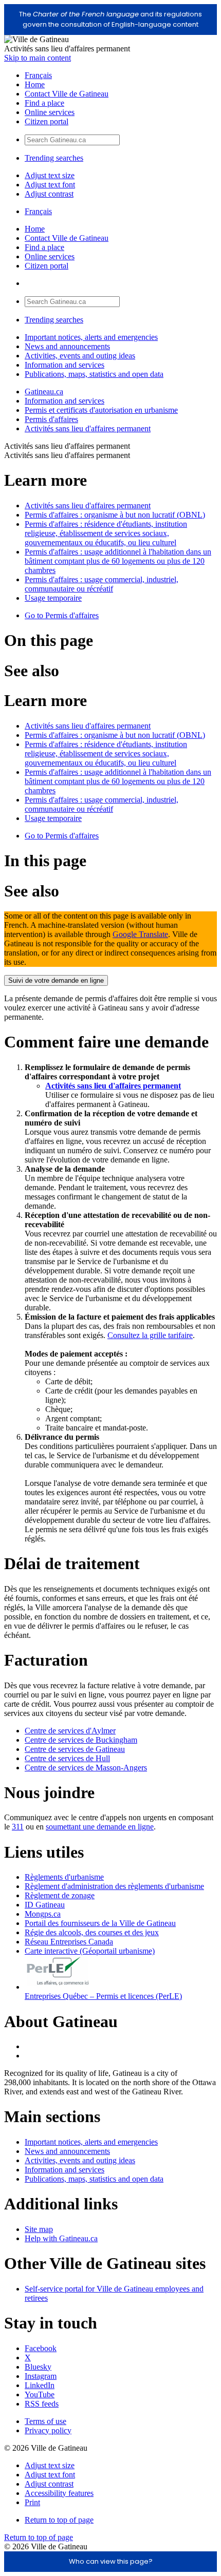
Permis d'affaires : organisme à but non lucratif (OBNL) (115, 515)
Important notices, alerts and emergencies (91, 337)
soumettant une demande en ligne (100, 1827)
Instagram (41, 2376)
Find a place (44, 103)
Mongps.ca (43, 1914)
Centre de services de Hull (67, 1758)
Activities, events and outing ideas (80, 356)
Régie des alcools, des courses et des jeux (92, 1932)
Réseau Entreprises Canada (69, 1942)
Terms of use (45, 2421)
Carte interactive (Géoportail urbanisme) (90, 1951)
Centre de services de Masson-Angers (86, 1768)
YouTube (40, 2394)
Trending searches (54, 158)
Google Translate (140, 934)
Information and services (65, 365)
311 (18, 1827)
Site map (39, 2229)
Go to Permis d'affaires (62, 615)
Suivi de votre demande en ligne (56, 980)
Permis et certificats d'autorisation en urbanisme (101, 410)
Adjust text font (50, 185)
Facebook (41, 2348)
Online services (50, 112)
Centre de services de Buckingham (81, 1740)
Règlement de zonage (60, 1895)
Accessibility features (59, 2493)
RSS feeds (42, 2404)
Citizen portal (47, 121)
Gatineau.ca (44, 392)
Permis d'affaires (51, 419)
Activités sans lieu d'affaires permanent (88, 428)
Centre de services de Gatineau (75, 1749)
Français (38, 75)
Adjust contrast (49, 194)
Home (35, 84)
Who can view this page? (111, 2561)
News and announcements (67, 346)
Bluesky (38, 2367)
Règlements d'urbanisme (64, 1877)
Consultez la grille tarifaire (150, 1335)
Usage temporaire (53, 598)
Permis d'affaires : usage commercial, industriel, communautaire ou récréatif (102, 584)
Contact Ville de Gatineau (67, 94)
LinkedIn (40, 2385)
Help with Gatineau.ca (61, 2238)
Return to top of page (59, 2520)
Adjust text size (50, 175)
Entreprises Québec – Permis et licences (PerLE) (103, 1996)
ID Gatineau (45, 1905)
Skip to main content (38, 58)
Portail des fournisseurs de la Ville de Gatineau (100, 1923)
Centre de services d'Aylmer (70, 1731)
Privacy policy (48, 2430)
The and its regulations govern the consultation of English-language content (110, 19)
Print (32, 2502)
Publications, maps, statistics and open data (94, 374)
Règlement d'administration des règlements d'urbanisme (114, 1886)
